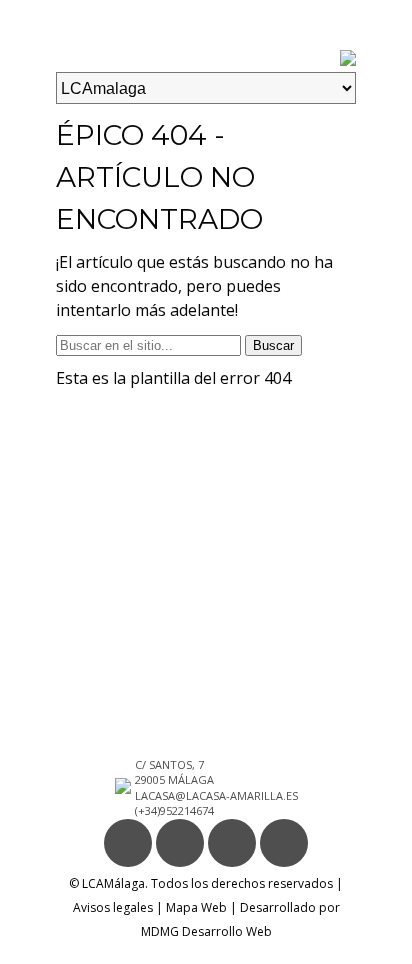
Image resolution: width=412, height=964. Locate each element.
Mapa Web (196, 907)
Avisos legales (113, 907)
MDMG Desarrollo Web (206, 931)
